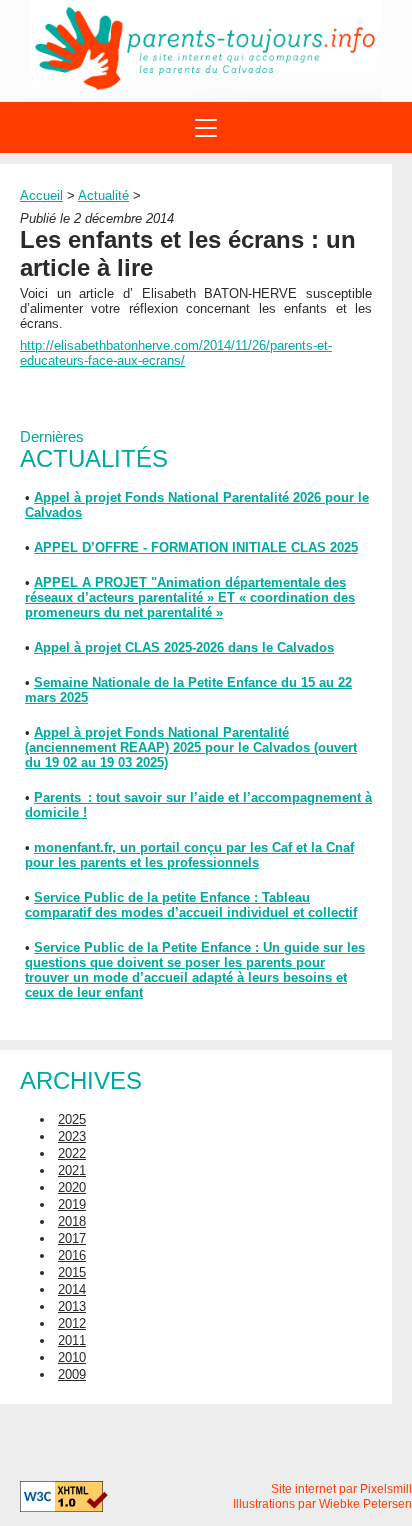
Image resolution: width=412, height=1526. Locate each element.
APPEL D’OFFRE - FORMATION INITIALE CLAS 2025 (196, 547)
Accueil (41, 195)
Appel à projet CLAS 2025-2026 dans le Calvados (184, 647)
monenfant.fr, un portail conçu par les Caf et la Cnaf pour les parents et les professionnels (189, 855)
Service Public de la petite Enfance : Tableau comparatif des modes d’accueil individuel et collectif (191, 905)
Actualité (103, 195)
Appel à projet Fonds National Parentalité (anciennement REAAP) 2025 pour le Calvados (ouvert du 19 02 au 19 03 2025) (191, 747)
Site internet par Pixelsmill (341, 1489)
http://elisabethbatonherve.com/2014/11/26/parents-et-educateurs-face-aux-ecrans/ (176, 353)
